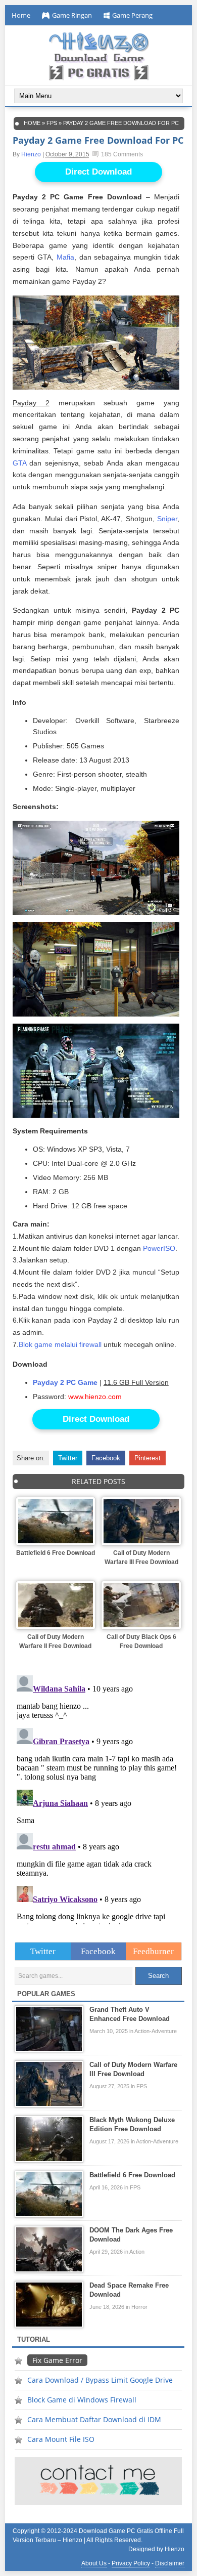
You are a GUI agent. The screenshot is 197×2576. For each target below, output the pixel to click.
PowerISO (159, 1248)
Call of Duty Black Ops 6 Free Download (141, 1641)
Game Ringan (72, 15)
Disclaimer (170, 2563)
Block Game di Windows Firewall (82, 2400)
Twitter (68, 1458)
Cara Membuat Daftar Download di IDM (94, 2419)
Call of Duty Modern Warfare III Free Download (141, 1557)
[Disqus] (99, 1798)
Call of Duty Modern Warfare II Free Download (55, 1641)
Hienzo (31, 154)
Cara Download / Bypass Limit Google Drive (100, 2380)
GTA (19, 463)
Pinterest (147, 1458)
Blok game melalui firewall (60, 1344)
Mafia (65, 257)
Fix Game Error (57, 2360)
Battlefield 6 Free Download (56, 1553)
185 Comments (122, 154)
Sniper (167, 519)
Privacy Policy (131, 2563)
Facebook (106, 1458)
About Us (94, 2563)
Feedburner (153, 1951)
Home (21, 15)
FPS (52, 123)
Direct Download (98, 172)
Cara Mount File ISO (61, 2439)
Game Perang (132, 15)
